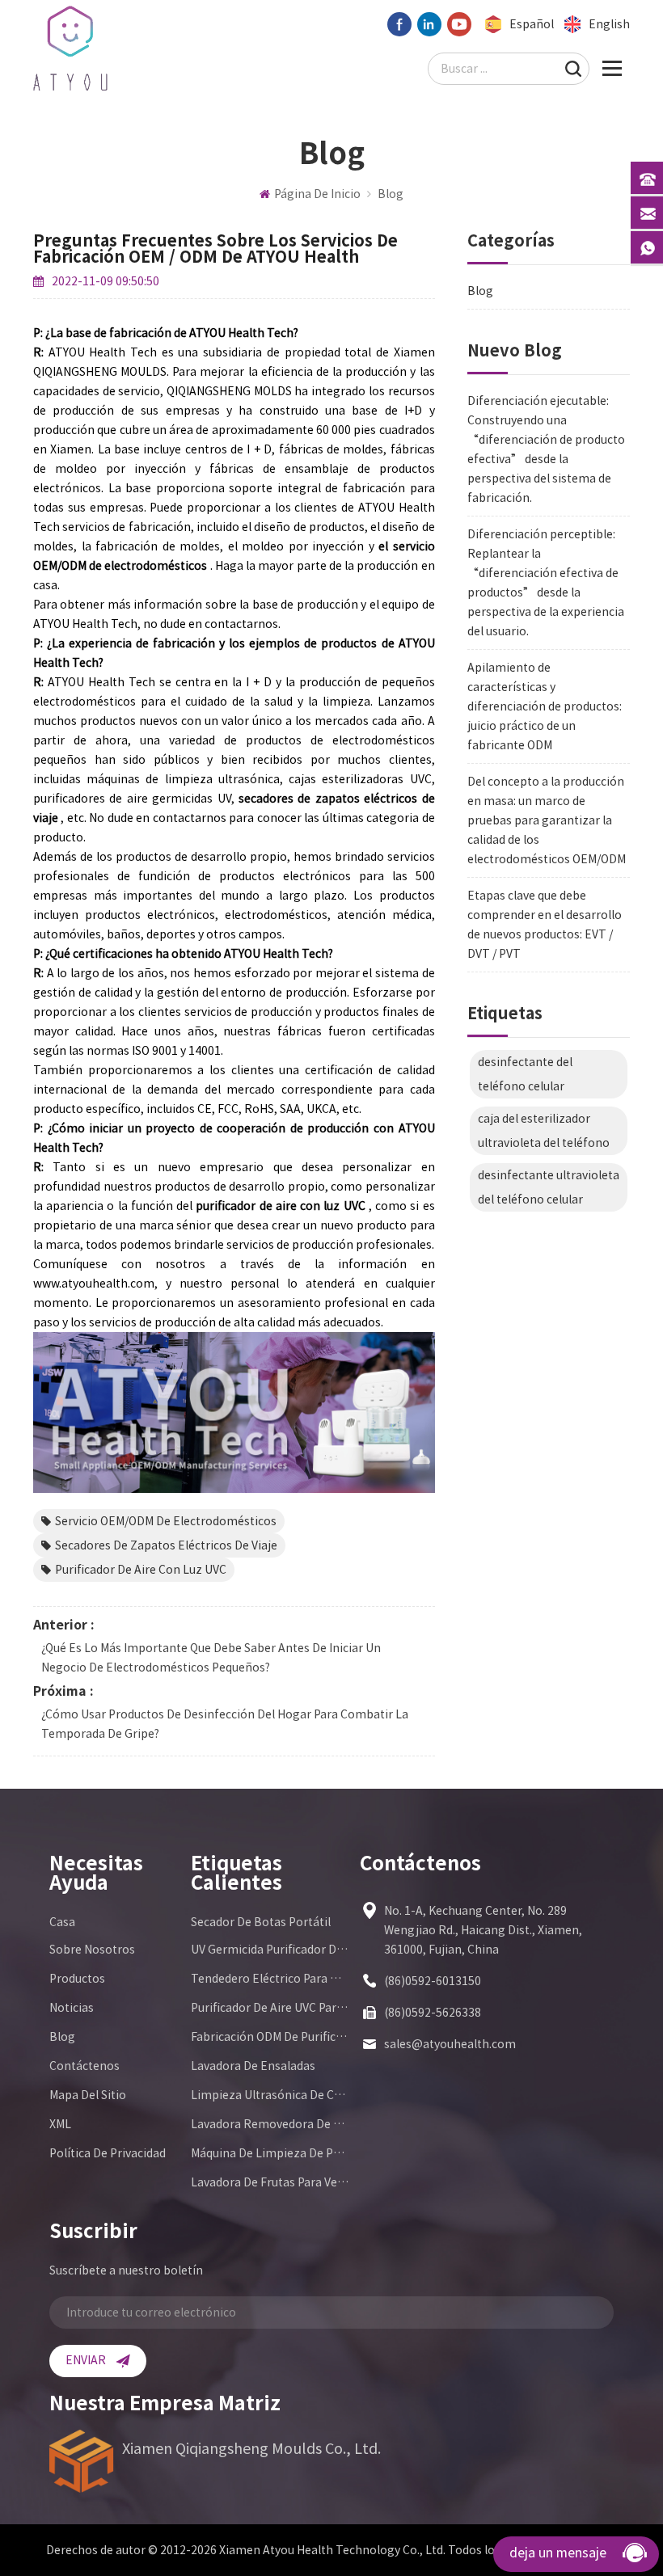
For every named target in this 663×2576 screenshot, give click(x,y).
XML (60, 2124)
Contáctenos (84, 2066)
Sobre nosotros (92, 1950)
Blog (391, 194)
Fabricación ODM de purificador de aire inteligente (270, 2037)
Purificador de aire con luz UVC (141, 1570)
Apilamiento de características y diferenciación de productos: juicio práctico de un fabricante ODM (545, 706)
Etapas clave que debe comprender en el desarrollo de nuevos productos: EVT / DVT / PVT (545, 925)
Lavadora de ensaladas (253, 2066)
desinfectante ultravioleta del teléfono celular (549, 1187)
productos (77, 1979)
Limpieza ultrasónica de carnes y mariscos (270, 2095)
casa (62, 1922)
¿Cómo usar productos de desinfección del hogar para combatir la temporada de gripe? (225, 1724)
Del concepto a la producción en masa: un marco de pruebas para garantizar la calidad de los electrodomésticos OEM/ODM (547, 820)
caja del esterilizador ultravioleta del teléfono (544, 1131)
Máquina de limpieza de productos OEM (270, 2153)
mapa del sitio (88, 2095)
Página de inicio (317, 194)
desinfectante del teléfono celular (525, 1074)
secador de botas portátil (261, 1922)
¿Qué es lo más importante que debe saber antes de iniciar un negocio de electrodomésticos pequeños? (211, 1658)
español (532, 24)
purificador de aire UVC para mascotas (270, 2008)
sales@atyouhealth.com (450, 2044)
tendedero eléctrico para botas (270, 1979)
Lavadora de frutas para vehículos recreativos (270, 2182)
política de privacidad (108, 2153)
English (609, 24)
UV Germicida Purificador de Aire (270, 1950)
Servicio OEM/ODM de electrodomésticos (166, 1521)
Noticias (72, 2008)
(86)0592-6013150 (433, 1981)
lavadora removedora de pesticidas (270, 2124)
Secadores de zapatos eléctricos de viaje (166, 1545)
